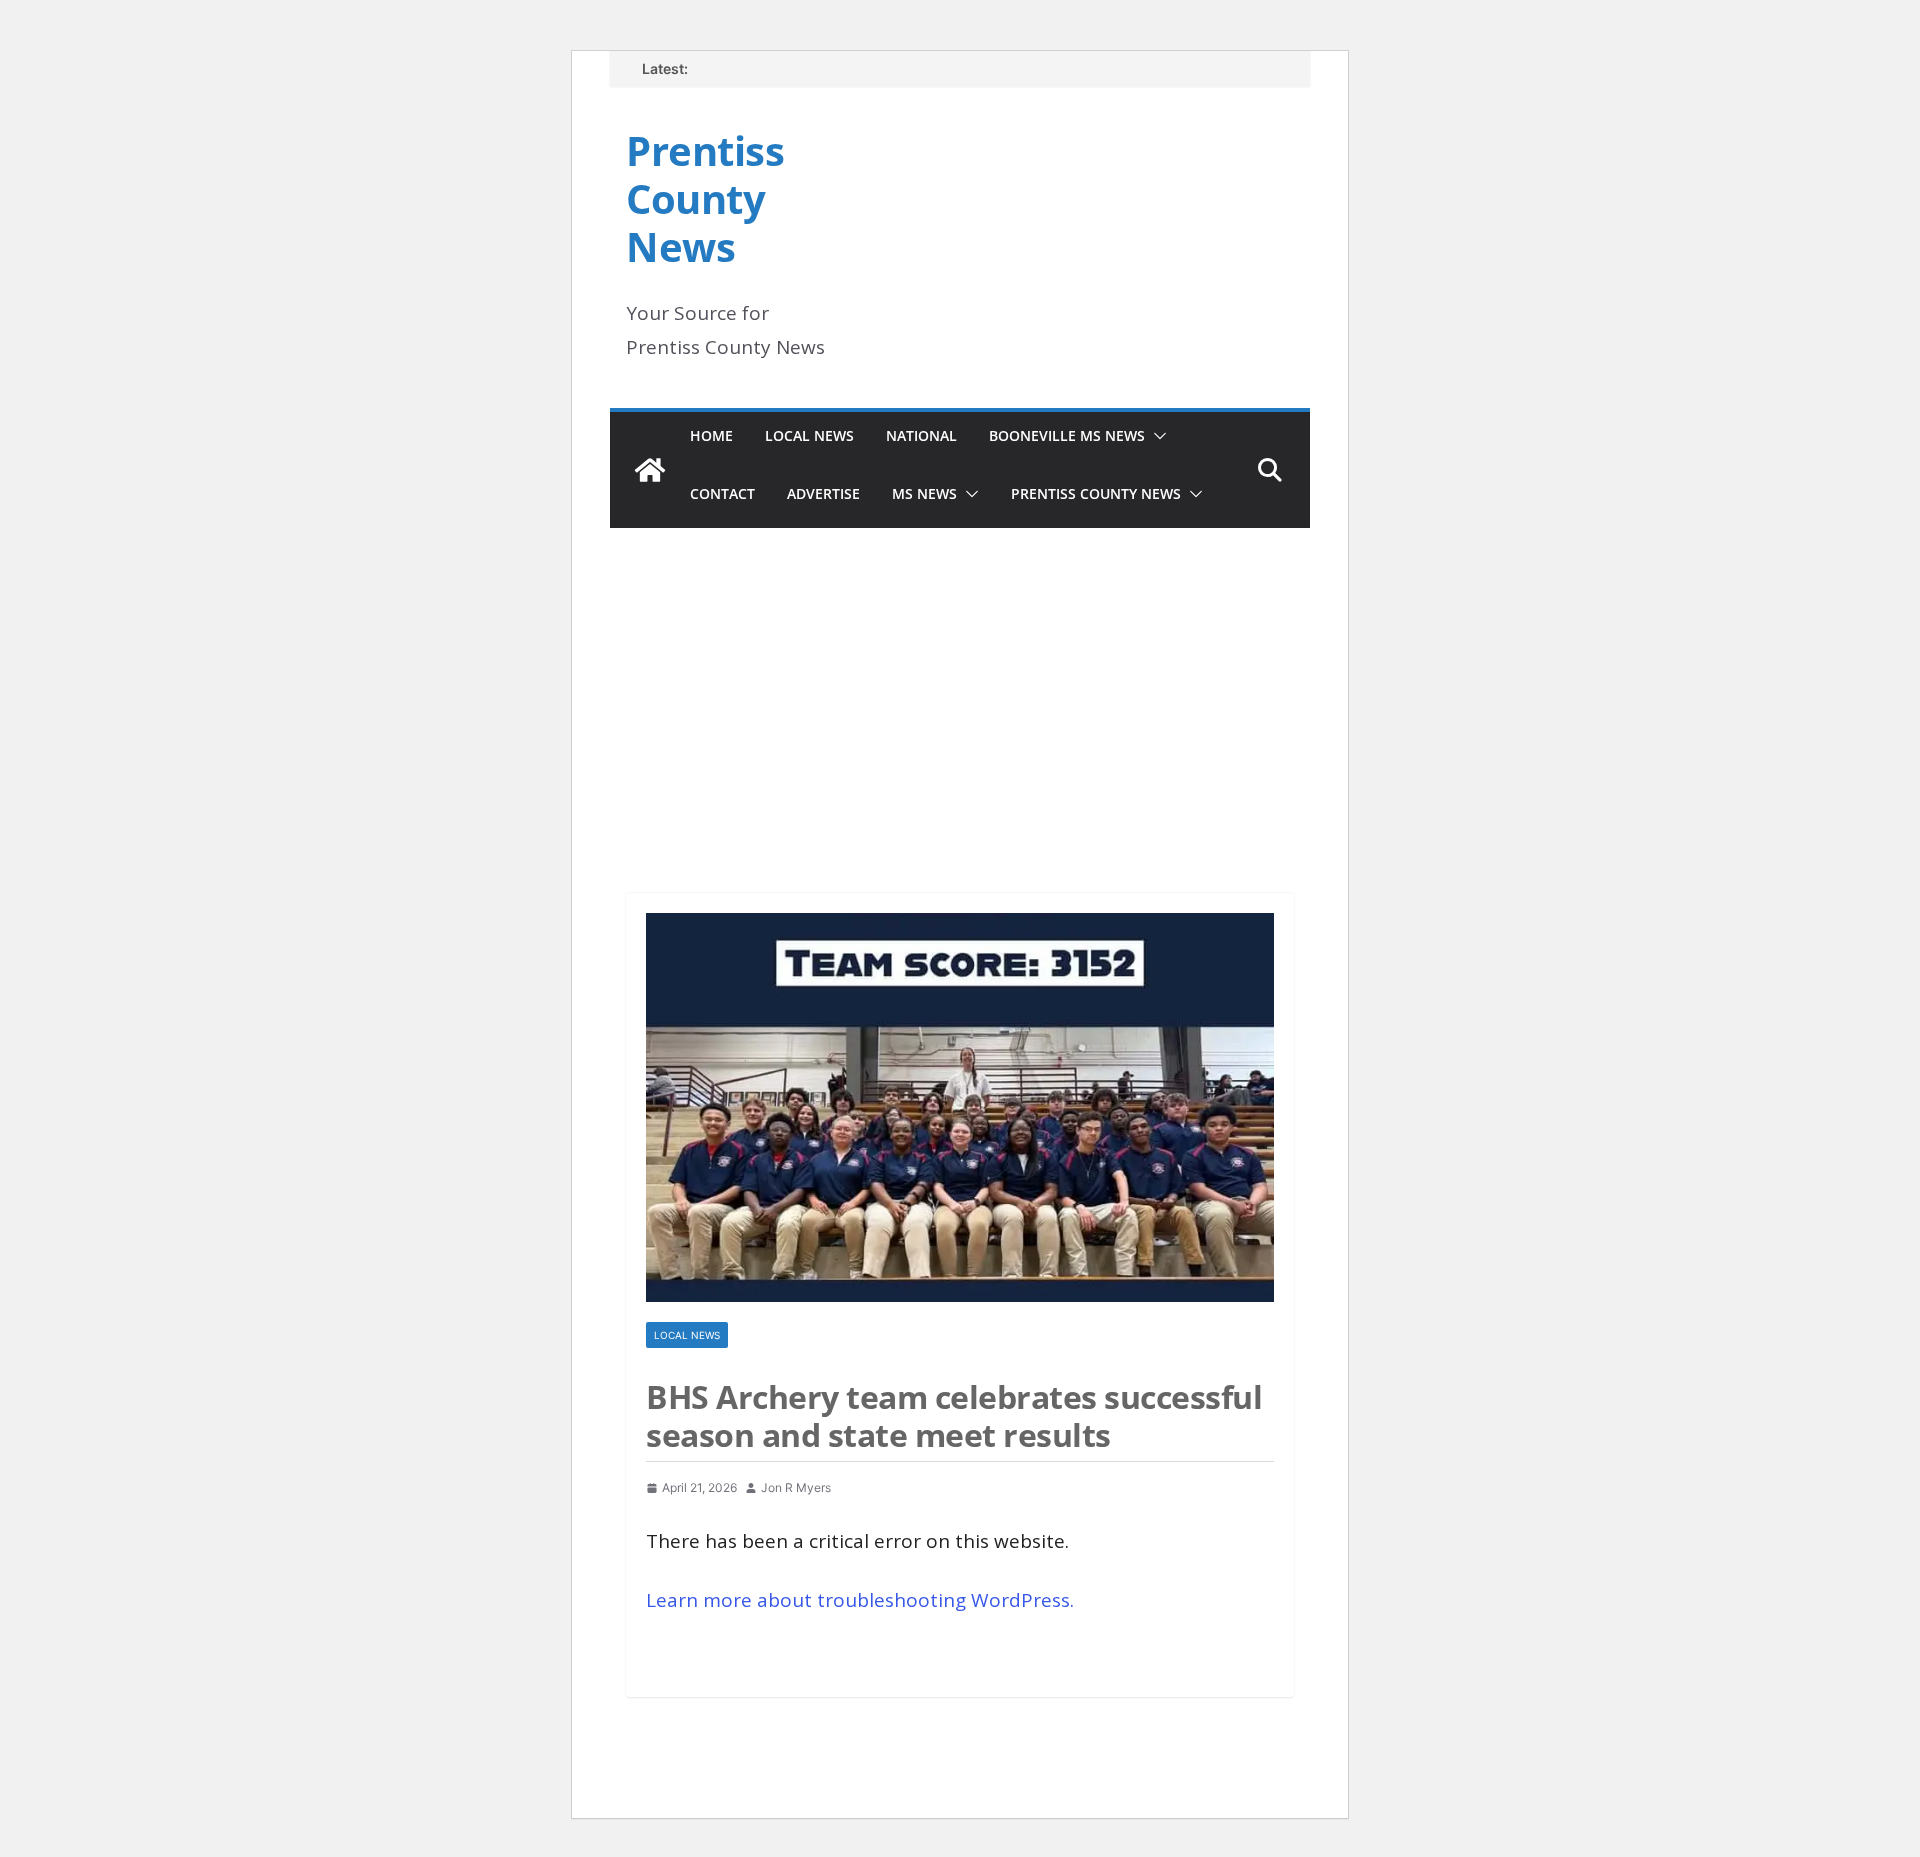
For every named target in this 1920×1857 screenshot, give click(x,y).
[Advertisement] (960, 683)
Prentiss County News (705, 198)
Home (711, 435)
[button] (1156, 436)
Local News (809, 435)
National (921, 435)
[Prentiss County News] (650, 470)
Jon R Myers (796, 1487)
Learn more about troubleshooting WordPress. (860, 1600)
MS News (924, 493)
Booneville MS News (1067, 435)
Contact (722, 493)
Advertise (823, 493)
